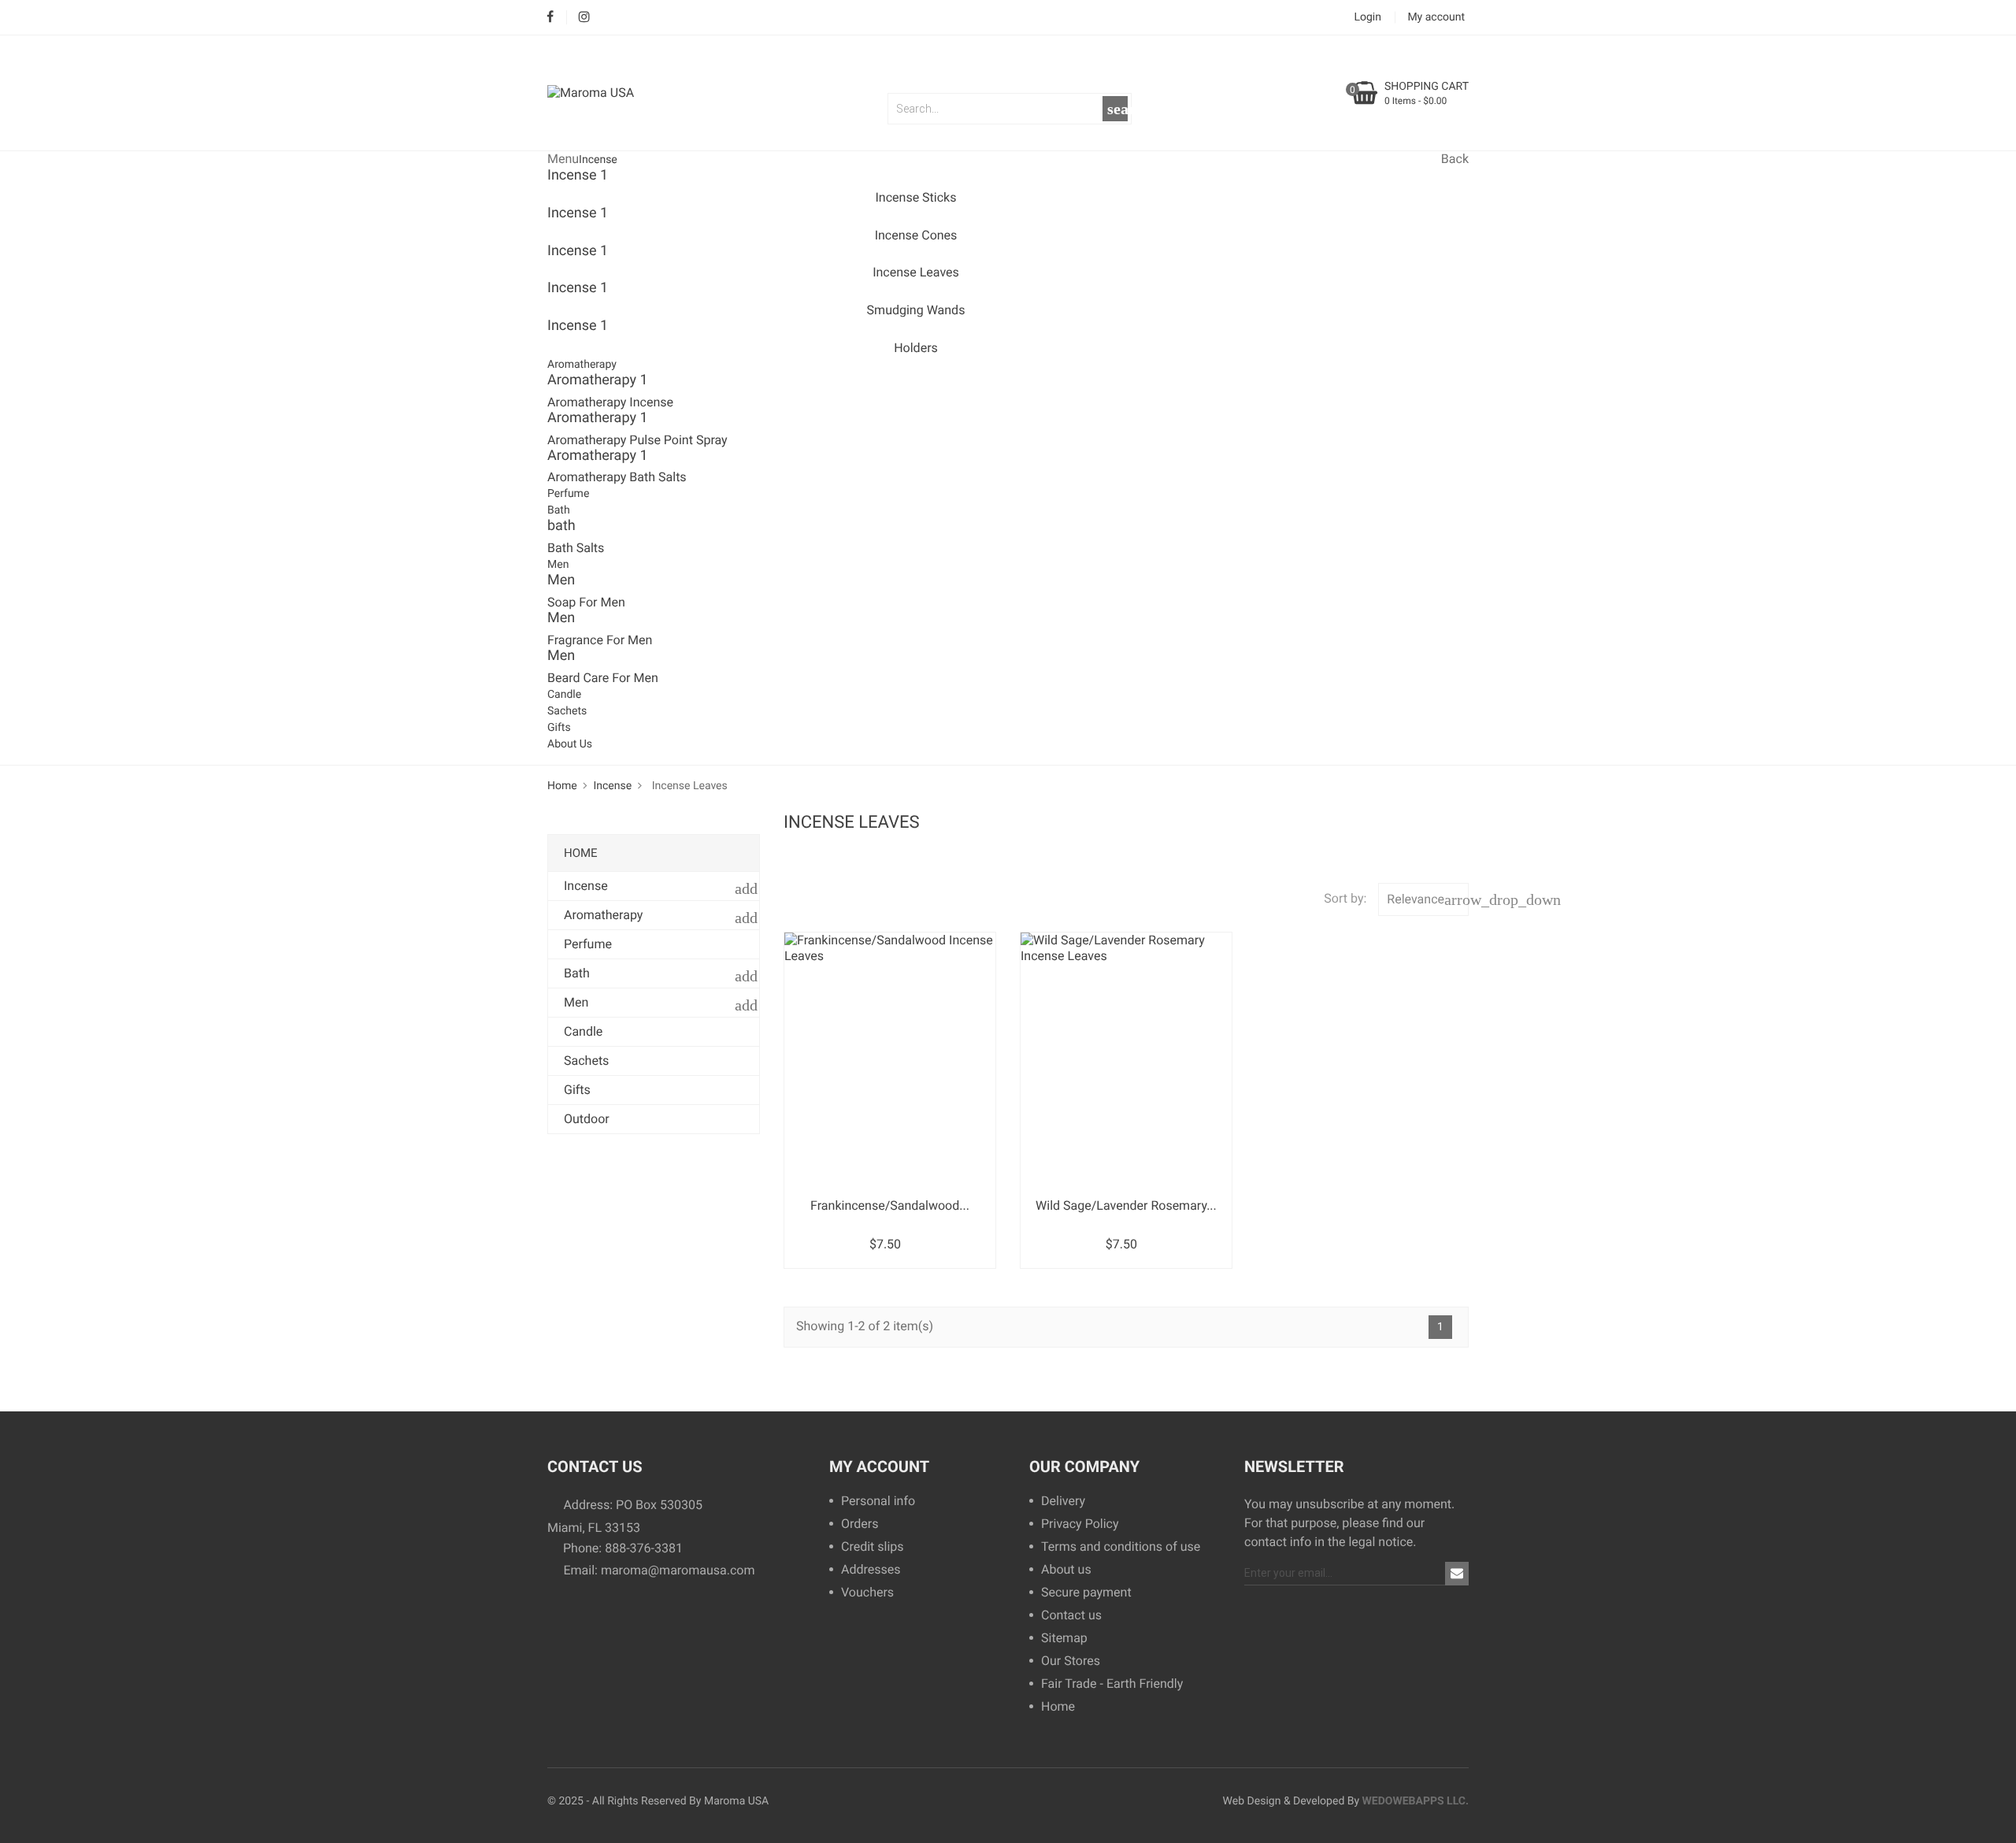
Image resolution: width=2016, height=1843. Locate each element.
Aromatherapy (582, 365)
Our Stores (1071, 1661)
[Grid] (790, 904)
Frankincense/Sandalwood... (890, 1205)
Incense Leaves (916, 272)
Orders (860, 1524)
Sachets (567, 711)
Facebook (550, 18)
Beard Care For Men (603, 678)
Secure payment (1086, 1593)
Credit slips (873, 1547)
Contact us (1071, 1616)
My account (879, 1467)
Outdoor (587, 1119)
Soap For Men (586, 602)
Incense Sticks (916, 197)
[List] (812, 904)
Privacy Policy (1080, 1524)
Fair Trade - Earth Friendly (1112, 1684)
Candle (564, 695)
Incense (598, 160)
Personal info (878, 1502)
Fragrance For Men (600, 640)
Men (558, 565)
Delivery (1063, 1502)
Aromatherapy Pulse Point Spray (637, 440)
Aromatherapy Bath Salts (617, 477)
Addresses (871, 1570)
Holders (916, 348)
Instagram (584, 18)
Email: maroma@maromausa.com (657, 1570)
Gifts (559, 728)
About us (1066, 1570)
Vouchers (867, 1593)
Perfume (568, 494)
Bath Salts (576, 548)
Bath (559, 510)
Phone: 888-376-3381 (621, 1548)
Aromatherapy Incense (610, 402)
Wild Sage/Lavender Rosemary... (1126, 1205)
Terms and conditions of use (1121, 1547)
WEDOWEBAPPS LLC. (1416, 1801)
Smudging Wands (916, 310)
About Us (570, 744)
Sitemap (1064, 1639)
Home (581, 853)
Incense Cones (916, 235)
